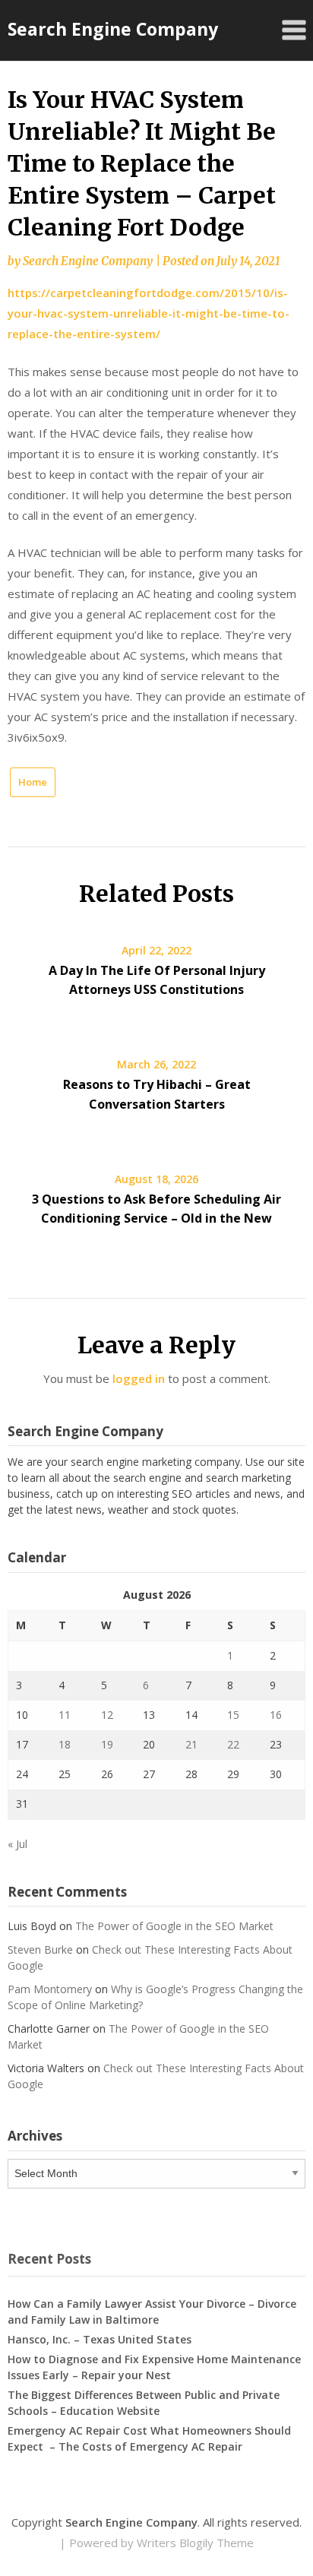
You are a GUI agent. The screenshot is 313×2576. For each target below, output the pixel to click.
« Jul (17, 1844)
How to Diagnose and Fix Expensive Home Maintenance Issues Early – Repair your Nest (154, 2367)
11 (65, 1715)
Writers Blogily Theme (195, 2543)
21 (191, 1744)
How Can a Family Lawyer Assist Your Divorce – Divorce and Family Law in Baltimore (152, 2312)
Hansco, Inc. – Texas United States (100, 2339)
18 (65, 1744)
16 (276, 1715)
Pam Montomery (50, 1989)
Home (33, 782)
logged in (139, 1378)
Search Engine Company (113, 29)
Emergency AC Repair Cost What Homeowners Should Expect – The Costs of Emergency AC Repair (149, 2438)
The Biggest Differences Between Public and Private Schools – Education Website (144, 2403)
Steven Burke (40, 1949)
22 (233, 1744)
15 (233, 1715)
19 (107, 1744)
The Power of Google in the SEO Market (174, 1926)
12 (107, 1715)
